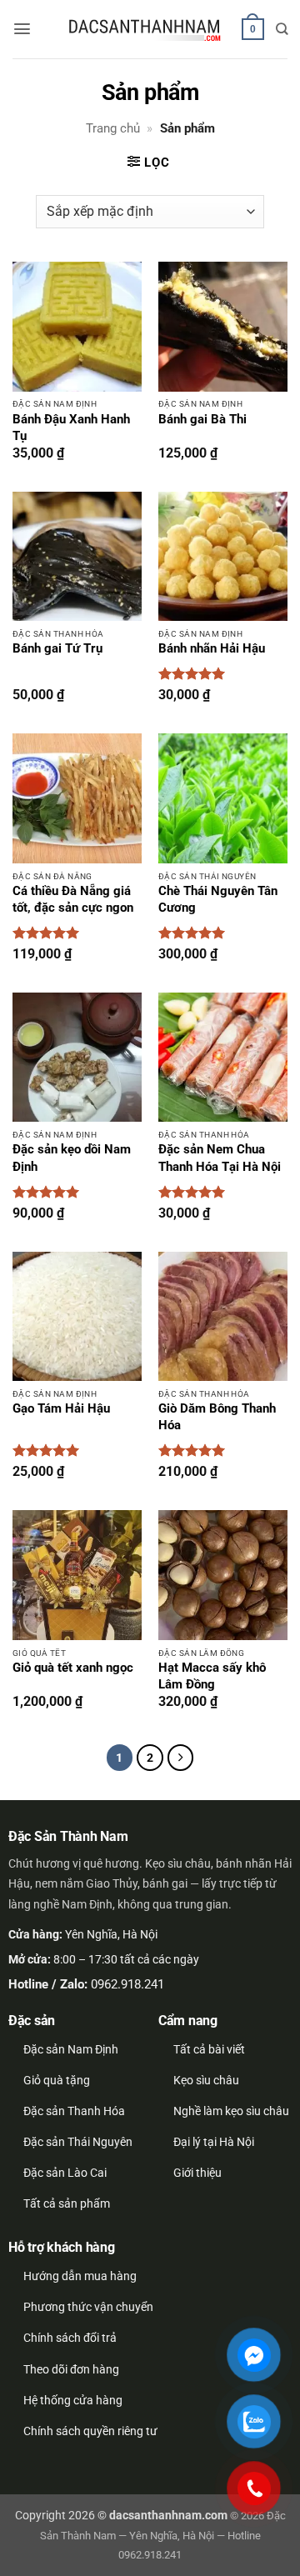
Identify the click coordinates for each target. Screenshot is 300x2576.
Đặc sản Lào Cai (65, 2173)
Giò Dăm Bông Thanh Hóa (217, 1417)
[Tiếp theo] (181, 1758)
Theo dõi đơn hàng (71, 2369)
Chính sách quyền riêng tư (90, 2431)
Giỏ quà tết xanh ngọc (73, 1668)
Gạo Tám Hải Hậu (61, 1409)
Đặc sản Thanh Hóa (74, 2111)
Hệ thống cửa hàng (73, 2400)
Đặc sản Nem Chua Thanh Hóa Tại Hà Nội (220, 1158)
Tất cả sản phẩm (67, 2203)
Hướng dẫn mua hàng (80, 2276)
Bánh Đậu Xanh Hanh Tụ (71, 428)
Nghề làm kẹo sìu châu (231, 2111)
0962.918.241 (127, 1984)
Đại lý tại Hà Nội (214, 2142)
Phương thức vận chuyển (88, 2307)
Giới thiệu (197, 2173)
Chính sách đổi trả (70, 2338)
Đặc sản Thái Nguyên (78, 2142)
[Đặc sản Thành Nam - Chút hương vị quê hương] (146, 30)
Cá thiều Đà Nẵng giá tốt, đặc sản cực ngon (73, 900)
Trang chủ (113, 128)
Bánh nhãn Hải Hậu (212, 649)
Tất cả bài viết (209, 2049)
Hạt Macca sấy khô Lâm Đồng (212, 1676)
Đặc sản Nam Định (71, 2049)
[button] (22, 29)
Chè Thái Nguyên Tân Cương (218, 900)
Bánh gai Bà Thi (202, 420)
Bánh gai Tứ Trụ (57, 649)
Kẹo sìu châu (206, 2080)
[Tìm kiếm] (282, 29)
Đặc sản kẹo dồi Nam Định (72, 1158)
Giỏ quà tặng (57, 2080)
